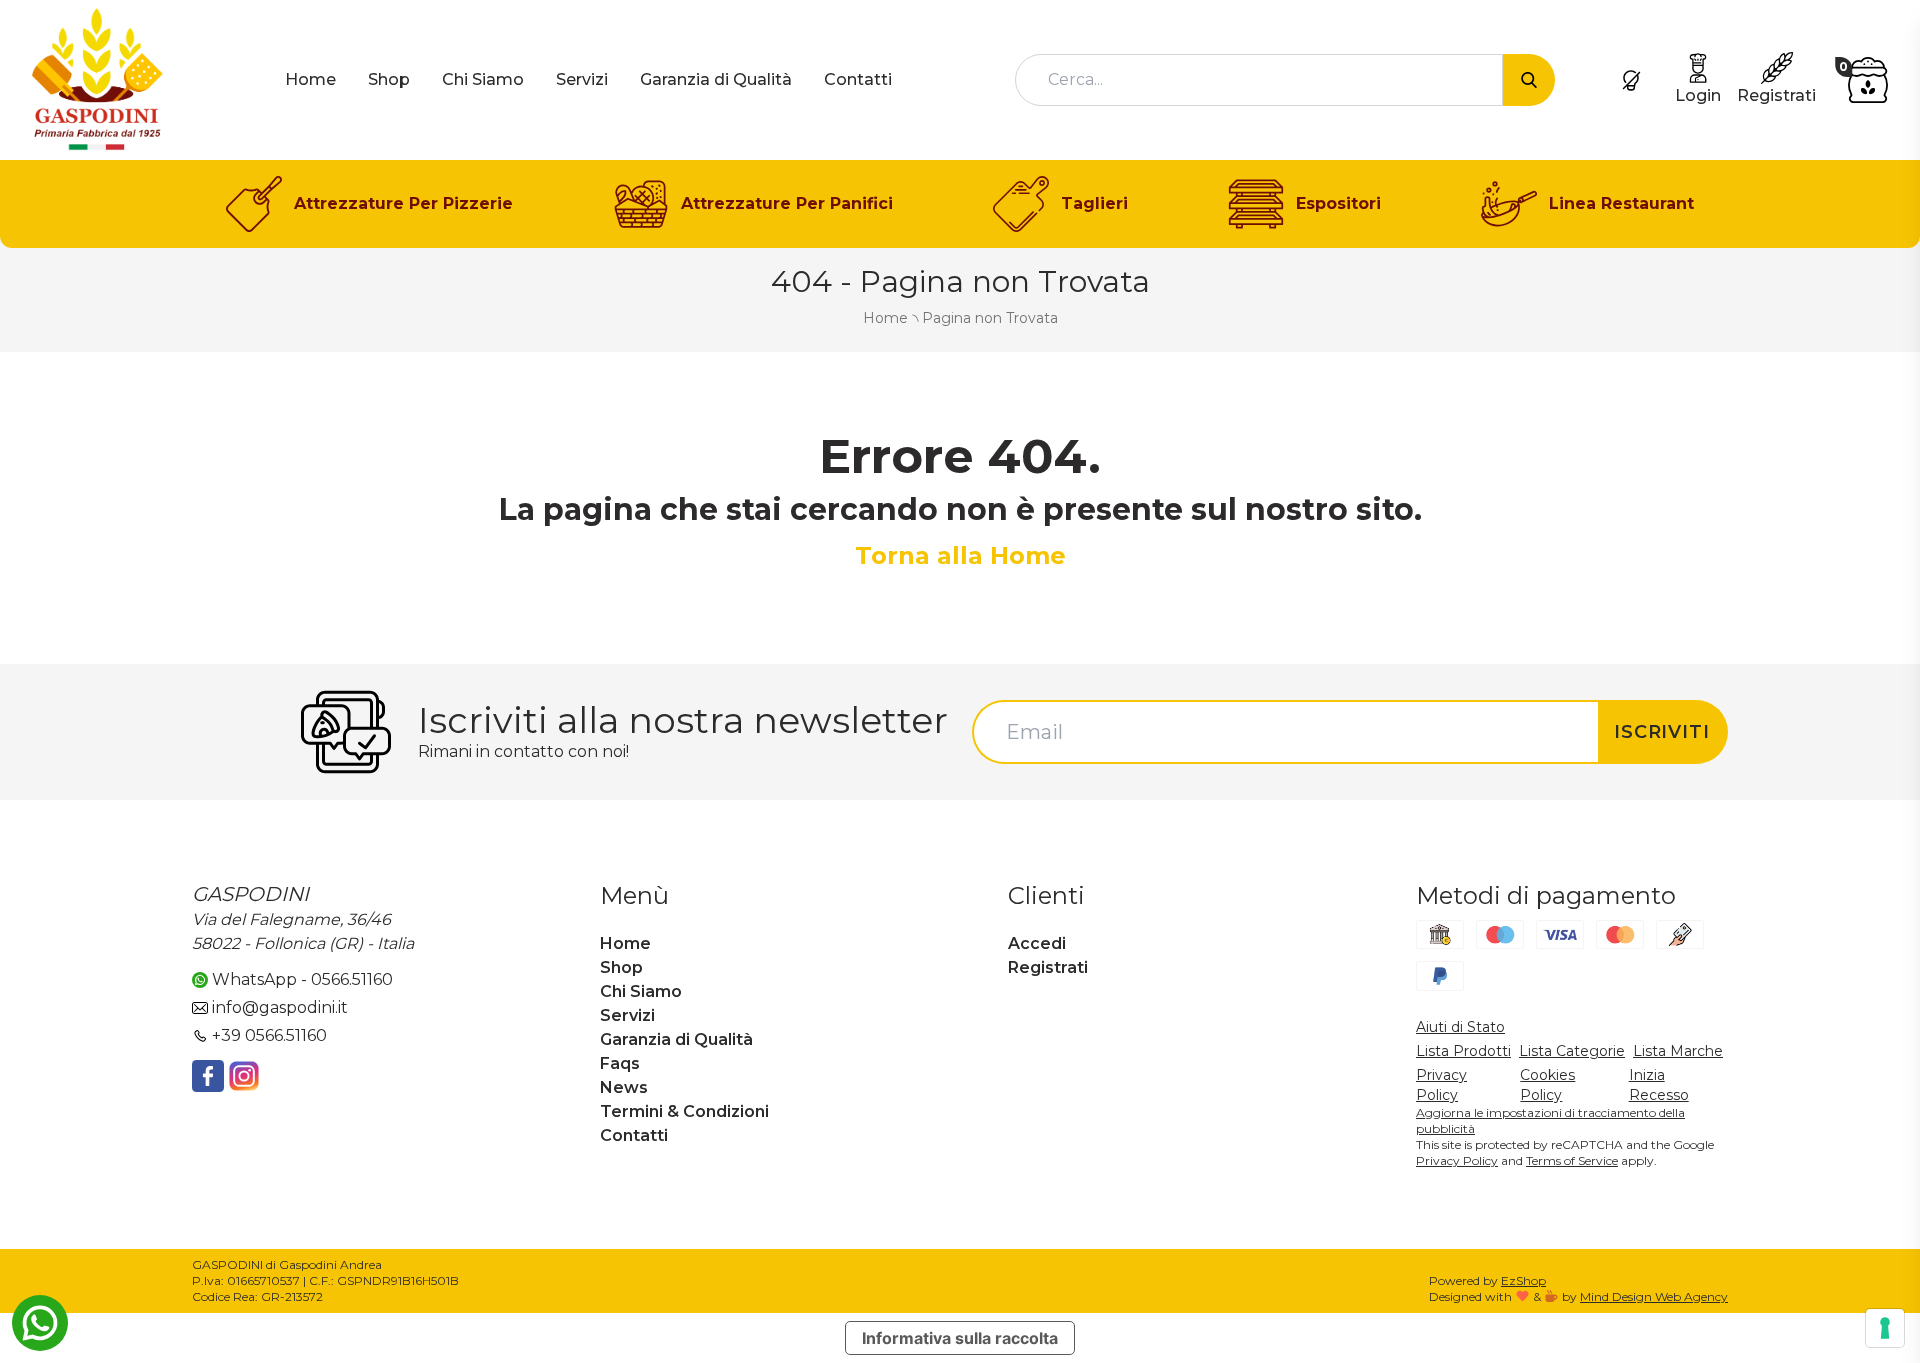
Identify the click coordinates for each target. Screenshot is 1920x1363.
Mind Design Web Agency (1654, 1296)
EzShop (1523, 1280)
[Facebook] (208, 1076)
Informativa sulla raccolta (960, 1338)
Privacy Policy (1457, 1160)
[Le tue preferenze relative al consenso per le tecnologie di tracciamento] (1885, 1328)
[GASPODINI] (97, 78)
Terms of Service (1572, 1160)
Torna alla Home (960, 555)
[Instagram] (244, 1076)
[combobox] (1259, 80)
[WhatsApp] (40, 1323)
